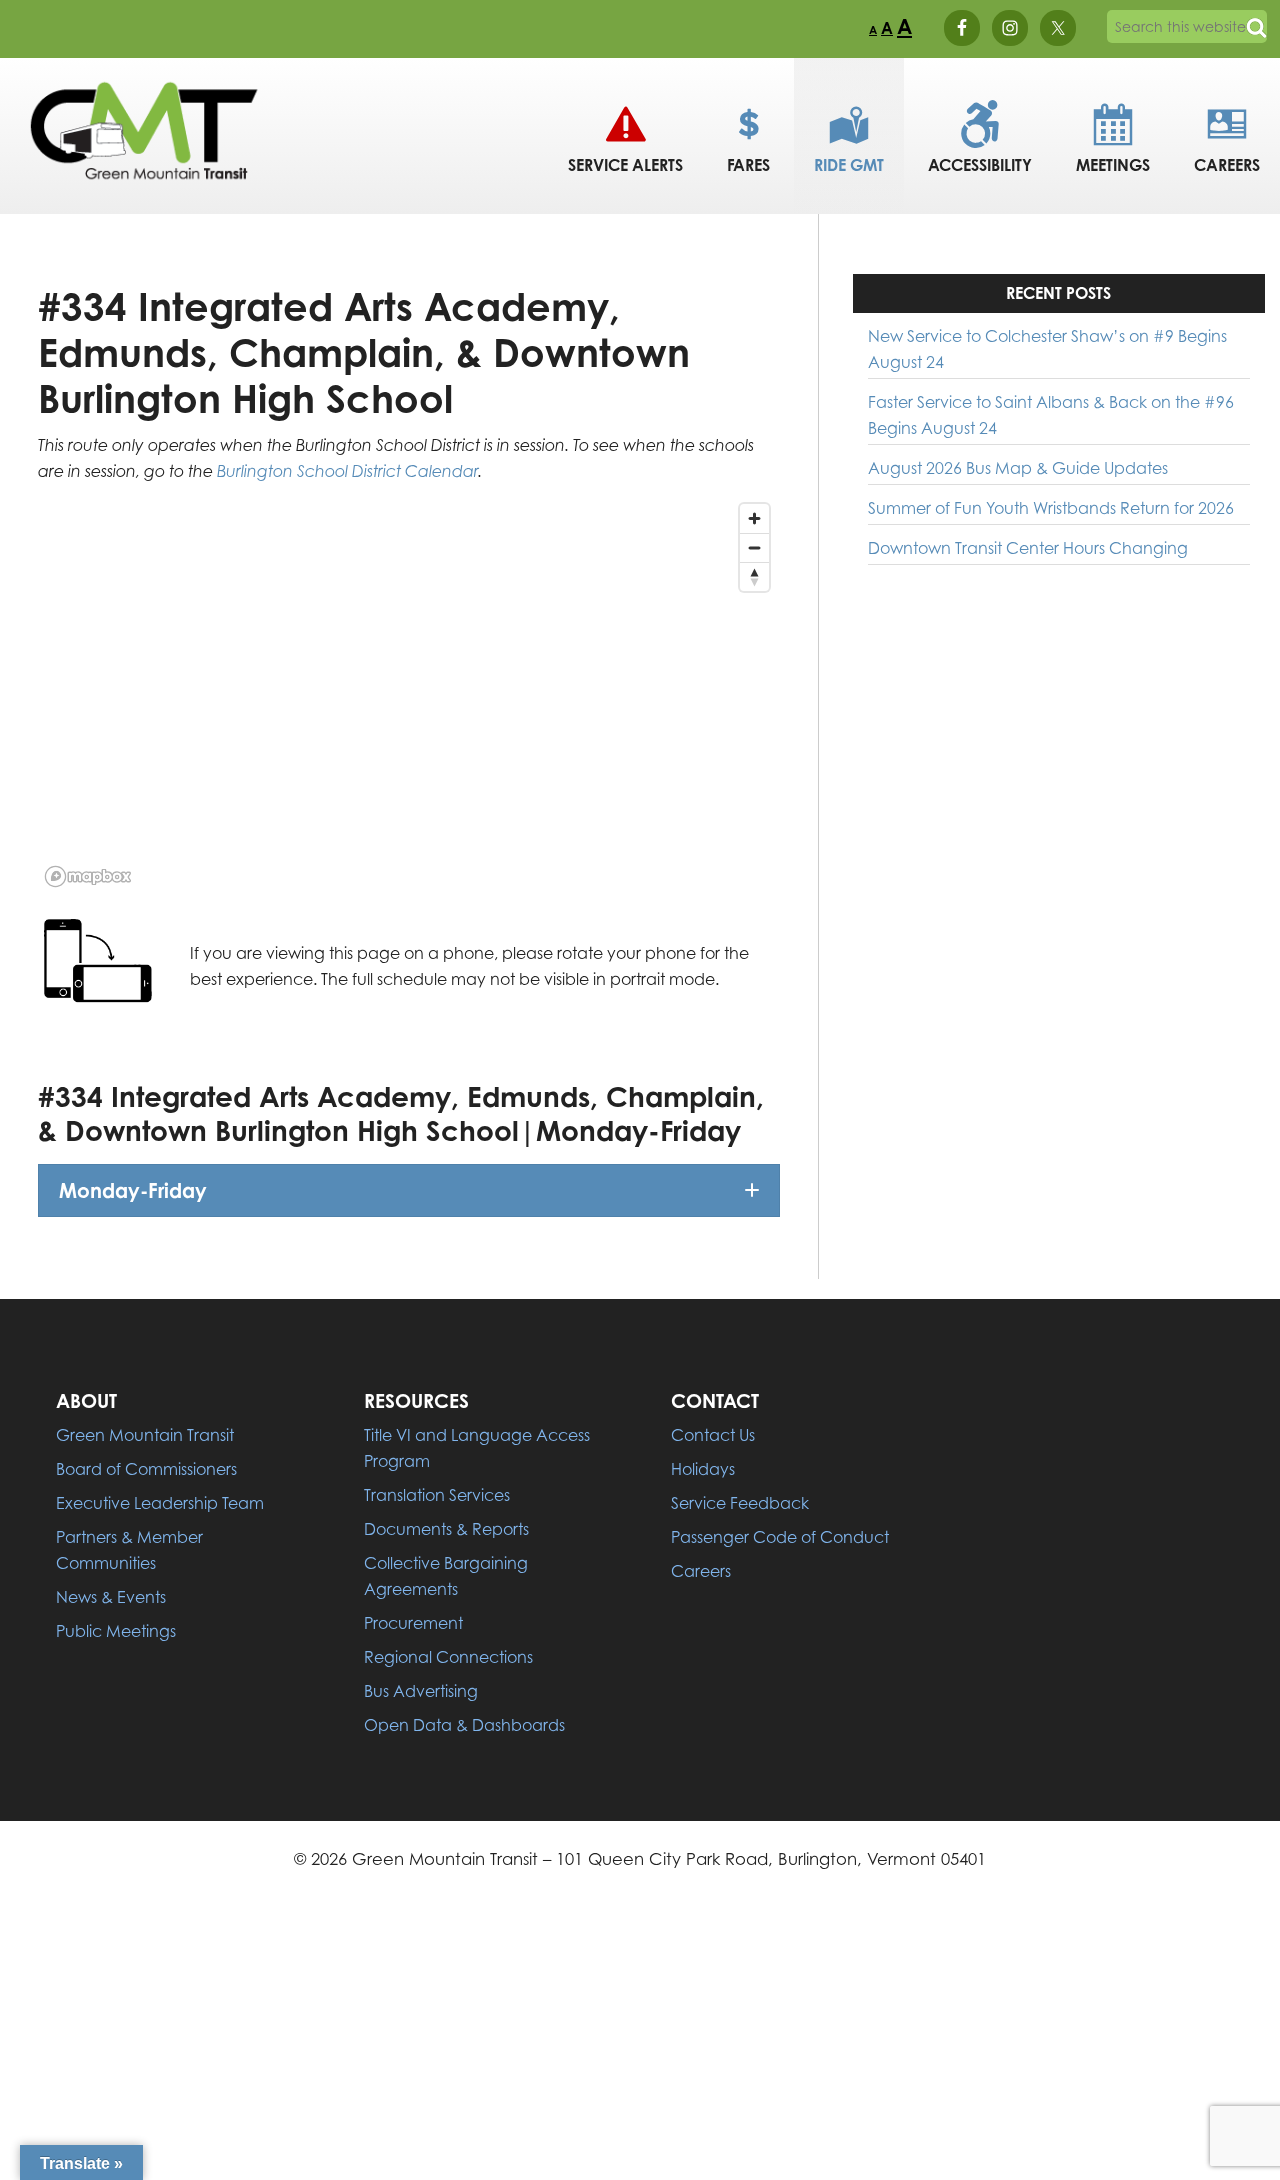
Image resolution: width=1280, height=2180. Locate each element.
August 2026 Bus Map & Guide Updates (1018, 468)
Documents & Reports (446, 1529)
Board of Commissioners (146, 1469)
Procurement (413, 1623)
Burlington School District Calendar (347, 471)
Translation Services (437, 1495)
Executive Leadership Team (160, 1503)
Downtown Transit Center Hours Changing (1028, 548)
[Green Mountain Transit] (145, 194)
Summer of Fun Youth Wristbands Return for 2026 (1051, 508)
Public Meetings (116, 1631)
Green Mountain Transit (145, 1435)
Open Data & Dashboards (464, 1725)
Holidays (703, 1469)
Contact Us (713, 1435)
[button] (408, 1190)
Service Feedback (740, 1503)
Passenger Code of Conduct (780, 1537)
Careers (701, 1571)
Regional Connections (448, 1657)
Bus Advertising (421, 1691)
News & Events (111, 1597)
